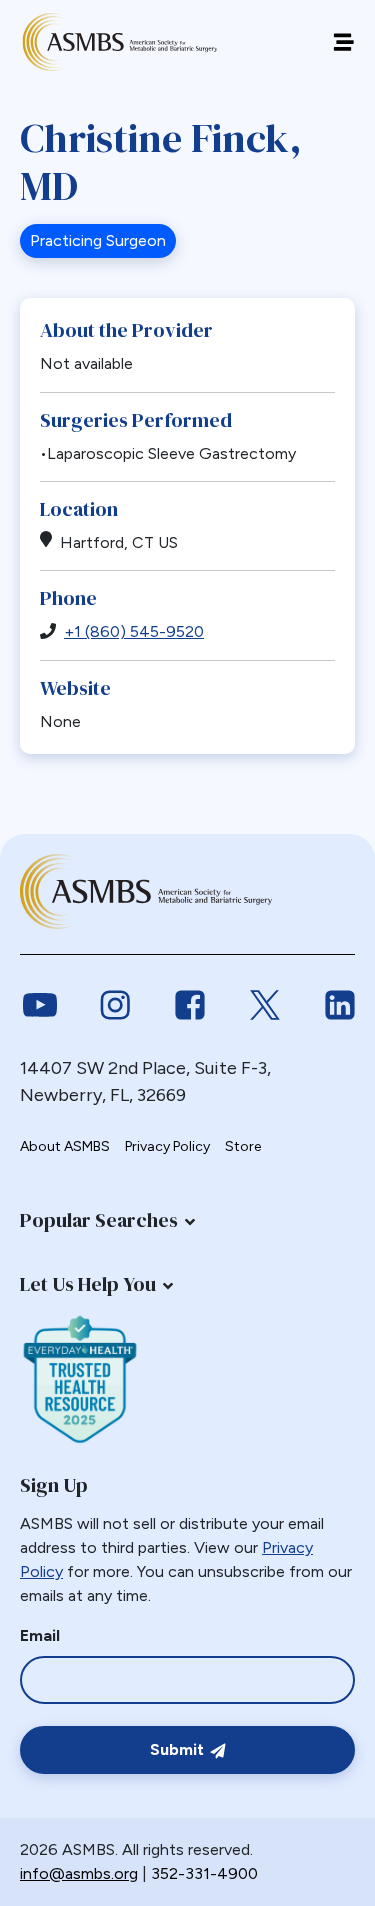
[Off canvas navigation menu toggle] (343, 42)
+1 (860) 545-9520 (134, 631)
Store (243, 1146)
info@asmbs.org (79, 1873)
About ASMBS (65, 1146)
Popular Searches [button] (99, 1220)
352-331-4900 (204, 1873)
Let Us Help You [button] (88, 1284)
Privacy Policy (167, 1146)
